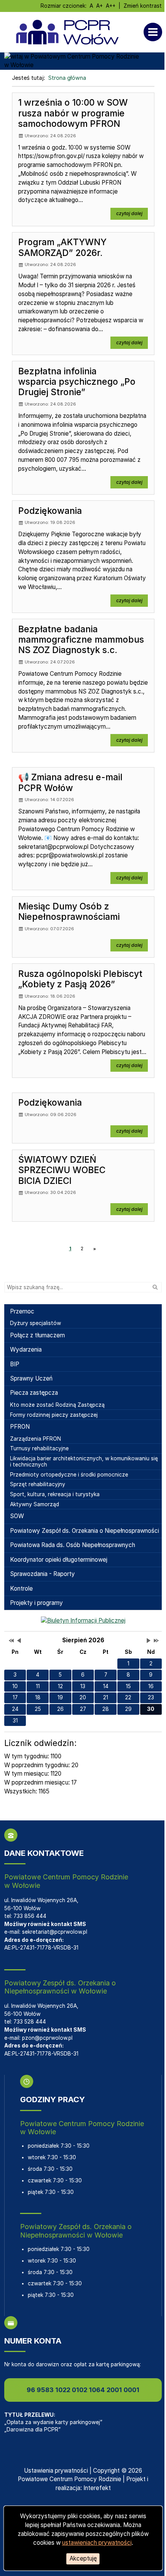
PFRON (20, 1427)
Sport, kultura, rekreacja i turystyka (55, 1494)
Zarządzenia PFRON (36, 1439)
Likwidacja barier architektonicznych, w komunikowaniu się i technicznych (84, 1461)
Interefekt (97, 2488)
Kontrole (21, 1589)
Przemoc (22, 1311)
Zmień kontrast (143, 6)
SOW (17, 1516)
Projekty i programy (36, 1603)
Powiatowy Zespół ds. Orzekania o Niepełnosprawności (85, 1531)
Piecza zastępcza (34, 1393)
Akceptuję (83, 2558)
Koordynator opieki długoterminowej (59, 1560)
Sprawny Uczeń (31, 1378)
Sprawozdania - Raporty (42, 1574)
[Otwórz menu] (155, 32)
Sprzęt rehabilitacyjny (38, 1484)
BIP (15, 1364)
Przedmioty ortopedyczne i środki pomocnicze (69, 1475)
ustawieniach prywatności (97, 2543)
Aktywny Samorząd (35, 1504)
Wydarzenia (26, 1349)
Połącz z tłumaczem (37, 1335)
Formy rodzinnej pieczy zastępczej (54, 1415)
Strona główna (67, 78)
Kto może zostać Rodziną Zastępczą (57, 1405)
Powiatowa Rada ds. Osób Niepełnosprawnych (73, 1545)
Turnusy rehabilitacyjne (39, 1448)
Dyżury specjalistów (36, 1323)
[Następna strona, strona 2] (95, 1249)
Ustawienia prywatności (56, 2471)
